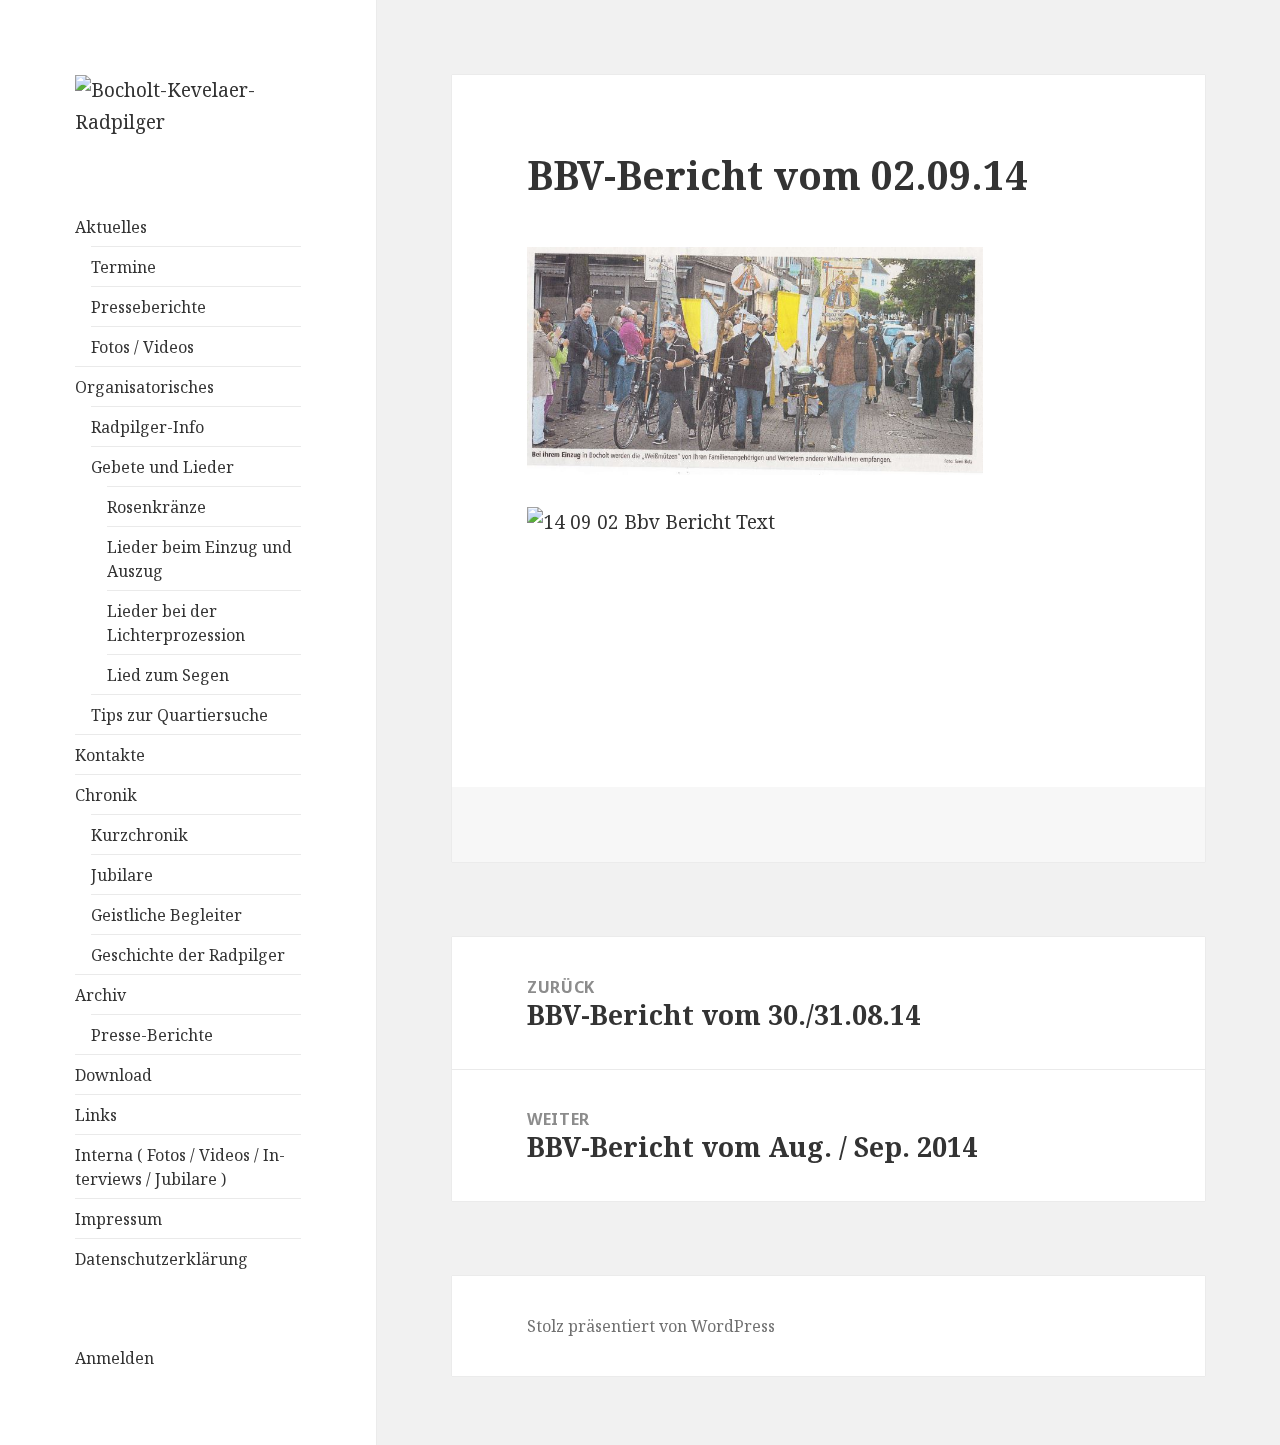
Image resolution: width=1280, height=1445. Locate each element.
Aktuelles (111, 227)
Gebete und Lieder (162, 467)
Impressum (118, 1219)
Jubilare (122, 875)
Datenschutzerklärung (161, 1259)
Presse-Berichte (152, 1035)
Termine (123, 267)
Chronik (106, 795)
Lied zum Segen (168, 675)
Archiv (100, 995)
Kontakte (110, 755)
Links (96, 1115)
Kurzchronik (139, 835)
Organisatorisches (144, 387)
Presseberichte (148, 307)
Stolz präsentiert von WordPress (651, 1326)
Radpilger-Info (147, 427)
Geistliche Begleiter (166, 915)
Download (113, 1075)
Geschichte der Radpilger (188, 955)
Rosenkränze (156, 507)
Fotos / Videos (142, 347)
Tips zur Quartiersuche (179, 715)
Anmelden (114, 1358)
